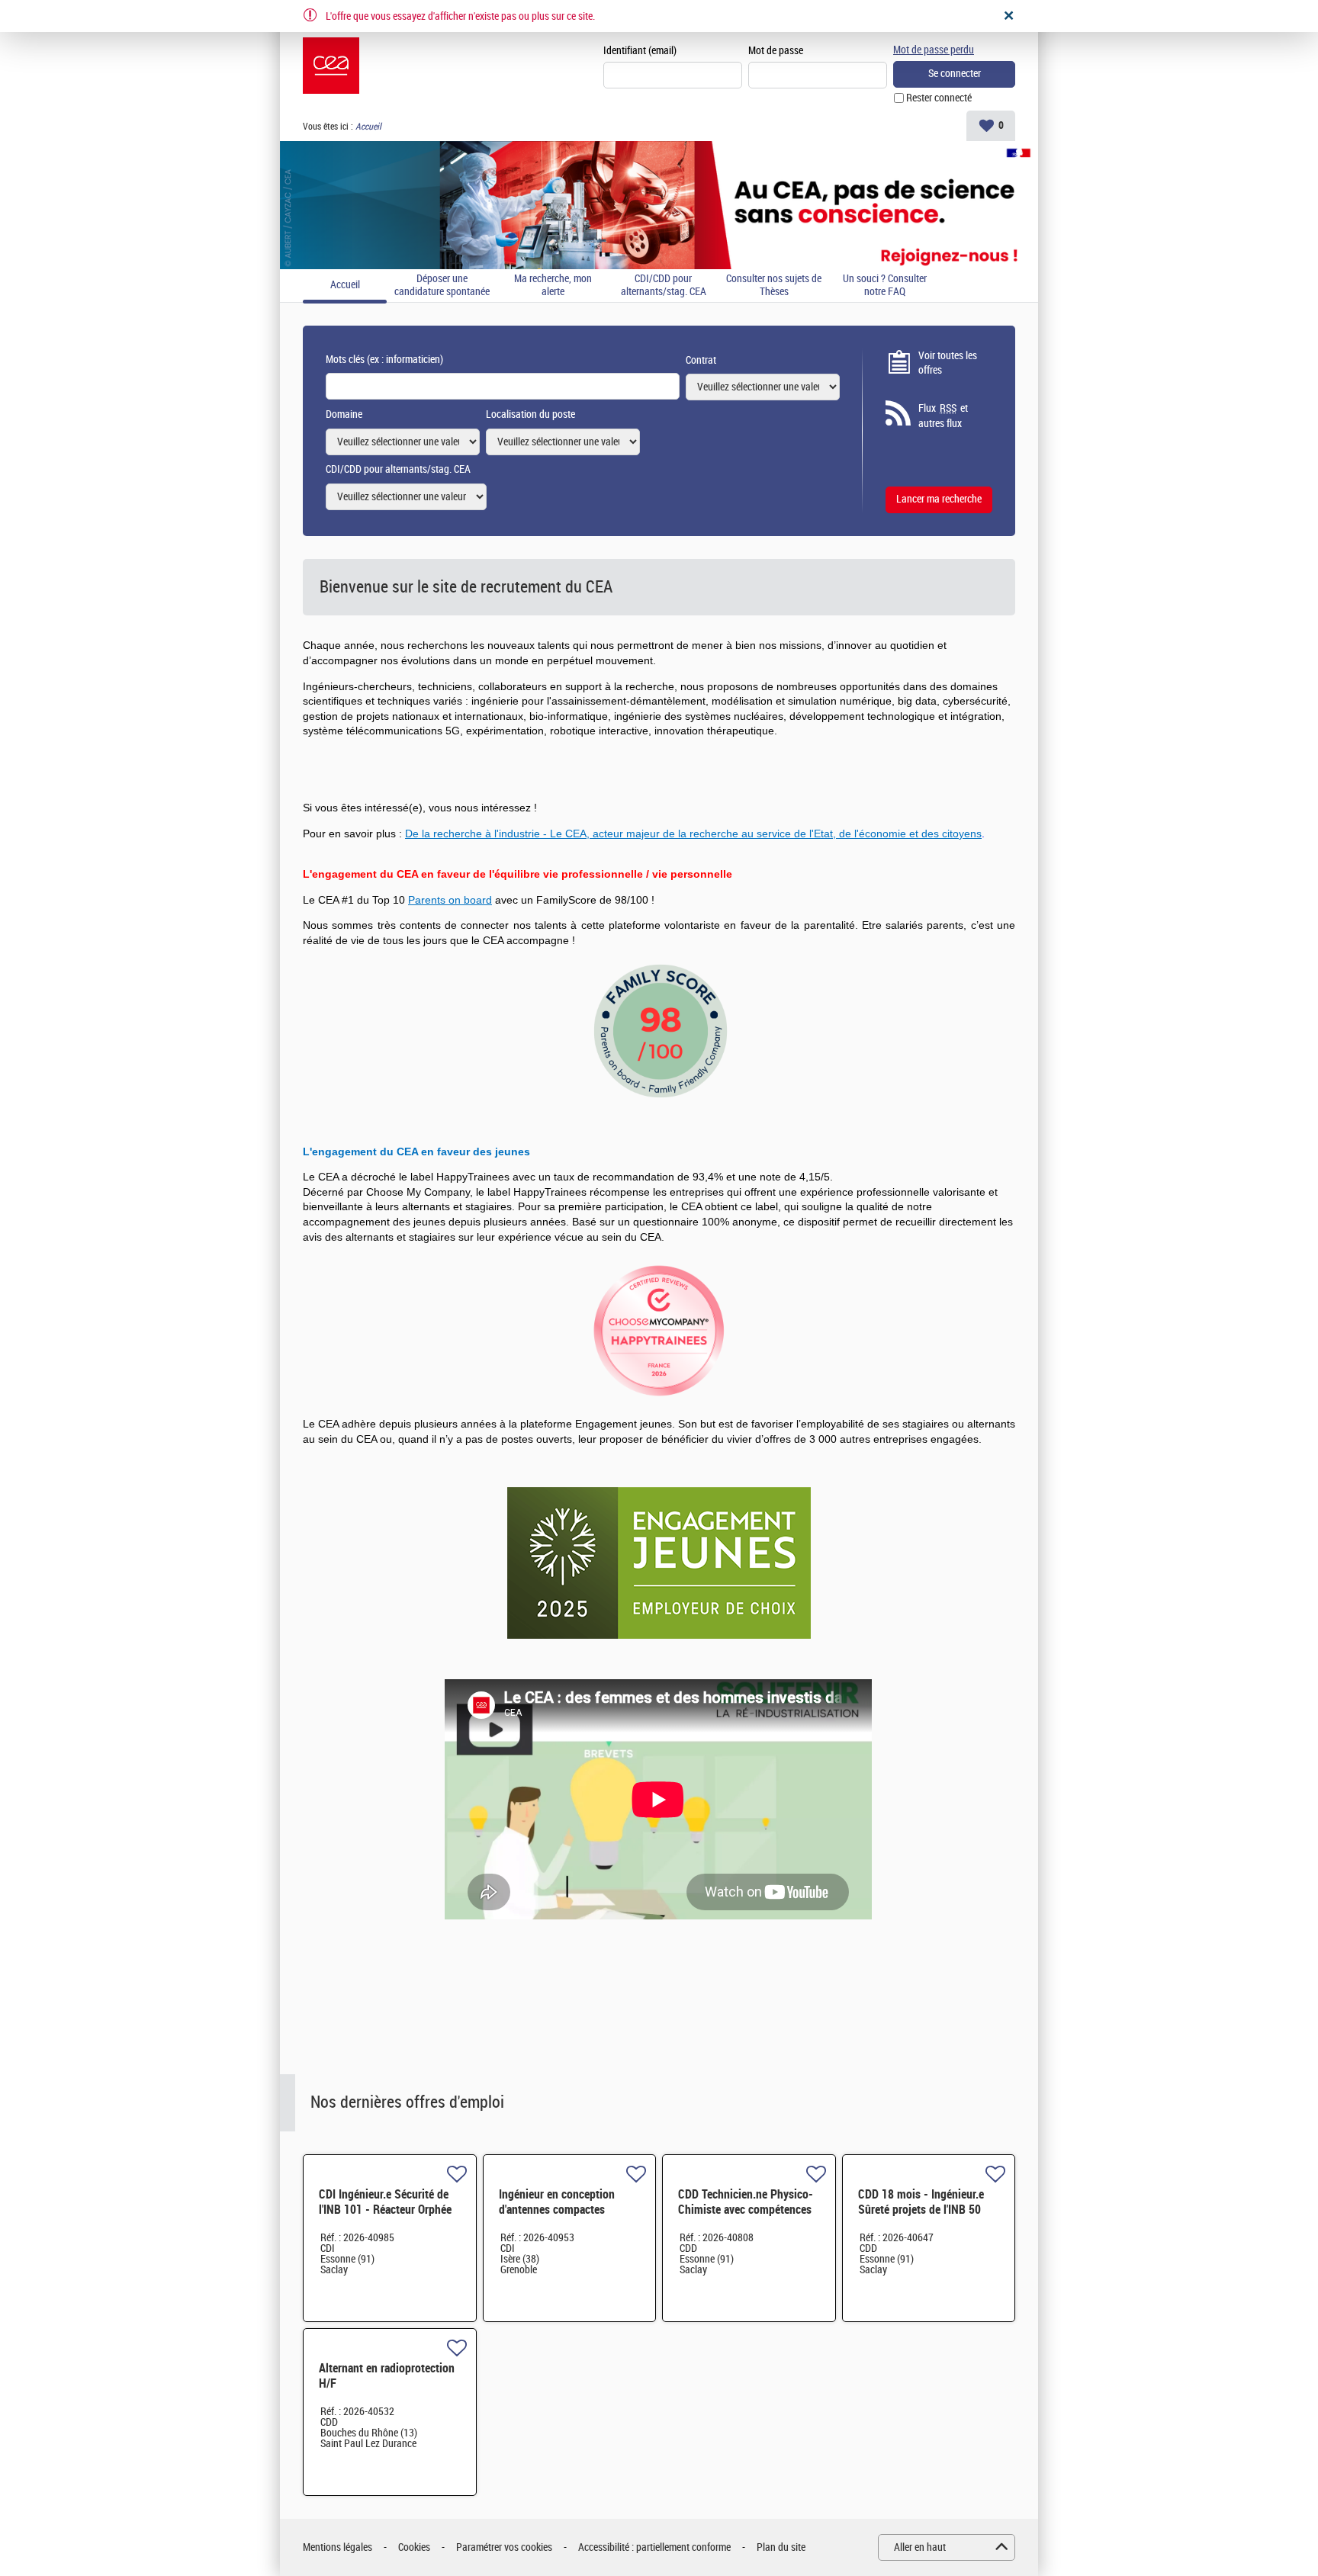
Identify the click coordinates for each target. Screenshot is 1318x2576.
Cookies (414, 2547)
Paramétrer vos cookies (504, 2547)
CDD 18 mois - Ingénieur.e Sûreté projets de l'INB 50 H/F (921, 2210)
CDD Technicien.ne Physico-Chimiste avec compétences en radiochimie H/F (746, 2210)
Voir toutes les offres (948, 363)
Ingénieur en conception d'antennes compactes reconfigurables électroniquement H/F (557, 2217)
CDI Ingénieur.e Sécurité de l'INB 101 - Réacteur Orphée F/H (385, 2210)
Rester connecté (939, 98)
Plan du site (781, 2547)
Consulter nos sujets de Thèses (774, 286)
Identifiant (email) (640, 51)
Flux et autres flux (943, 416)
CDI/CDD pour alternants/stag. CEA (664, 286)
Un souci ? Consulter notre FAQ (885, 286)
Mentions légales (338, 2547)
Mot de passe (776, 51)
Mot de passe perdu (934, 50)
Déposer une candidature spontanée (442, 286)
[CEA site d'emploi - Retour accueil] (331, 66)
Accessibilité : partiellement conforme (654, 2547)
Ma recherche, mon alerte (553, 286)
